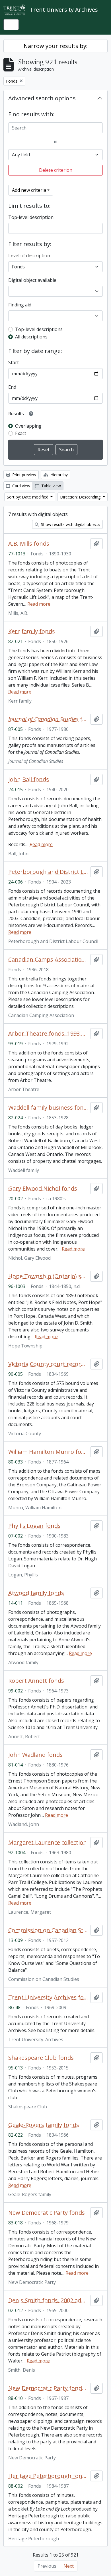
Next (69, 2566)
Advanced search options (42, 98)
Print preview (24, 475)
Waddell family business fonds (48, 1108)
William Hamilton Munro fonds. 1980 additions (48, 1452)
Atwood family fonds (36, 1593)
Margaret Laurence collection (48, 1843)
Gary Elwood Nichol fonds (43, 1189)
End (12, 387)
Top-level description (31, 217)
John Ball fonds (29, 779)
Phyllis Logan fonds (34, 1526)
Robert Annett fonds (36, 1681)
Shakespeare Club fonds (41, 2058)
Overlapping (28, 426)
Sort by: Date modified (28, 497)
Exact (21, 433)
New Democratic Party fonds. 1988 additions (48, 2388)
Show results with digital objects (70, 524)
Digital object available (32, 280)
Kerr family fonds (32, 631)
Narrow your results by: (56, 46)
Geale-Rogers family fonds (44, 2125)
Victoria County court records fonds (48, 1364)
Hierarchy (58, 475)
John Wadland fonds (35, 1755)
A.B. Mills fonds (29, 544)
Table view (51, 486)
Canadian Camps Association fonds (48, 960)
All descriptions (31, 337)
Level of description (29, 256)
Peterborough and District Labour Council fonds (48, 872)
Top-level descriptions (39, 329)
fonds (48, 719)
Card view (21, 486)
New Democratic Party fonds (47, 2213)
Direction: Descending (81, 497)
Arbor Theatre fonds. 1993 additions (48, 1034)
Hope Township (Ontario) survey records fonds (48, 1276)
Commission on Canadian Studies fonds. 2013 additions (48, 1930)
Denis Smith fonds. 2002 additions (48, 2300)
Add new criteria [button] (29, 190)
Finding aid (20, 305)
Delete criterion (56, 170)
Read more (39, 604)
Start (14, 362)
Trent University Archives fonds (48, 1997)
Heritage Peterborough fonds (48, 2476)
